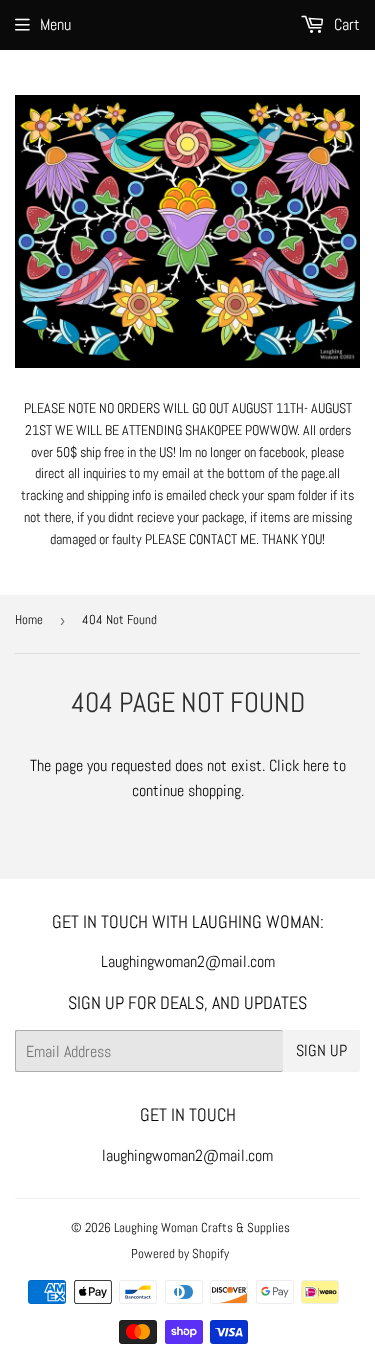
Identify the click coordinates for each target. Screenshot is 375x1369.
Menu (55, 24)
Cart (345, 24)
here (316, 765)
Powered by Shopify (180, 1253)
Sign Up (321, 1050)
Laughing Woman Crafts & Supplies (202, 1227)
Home (29, 619)
